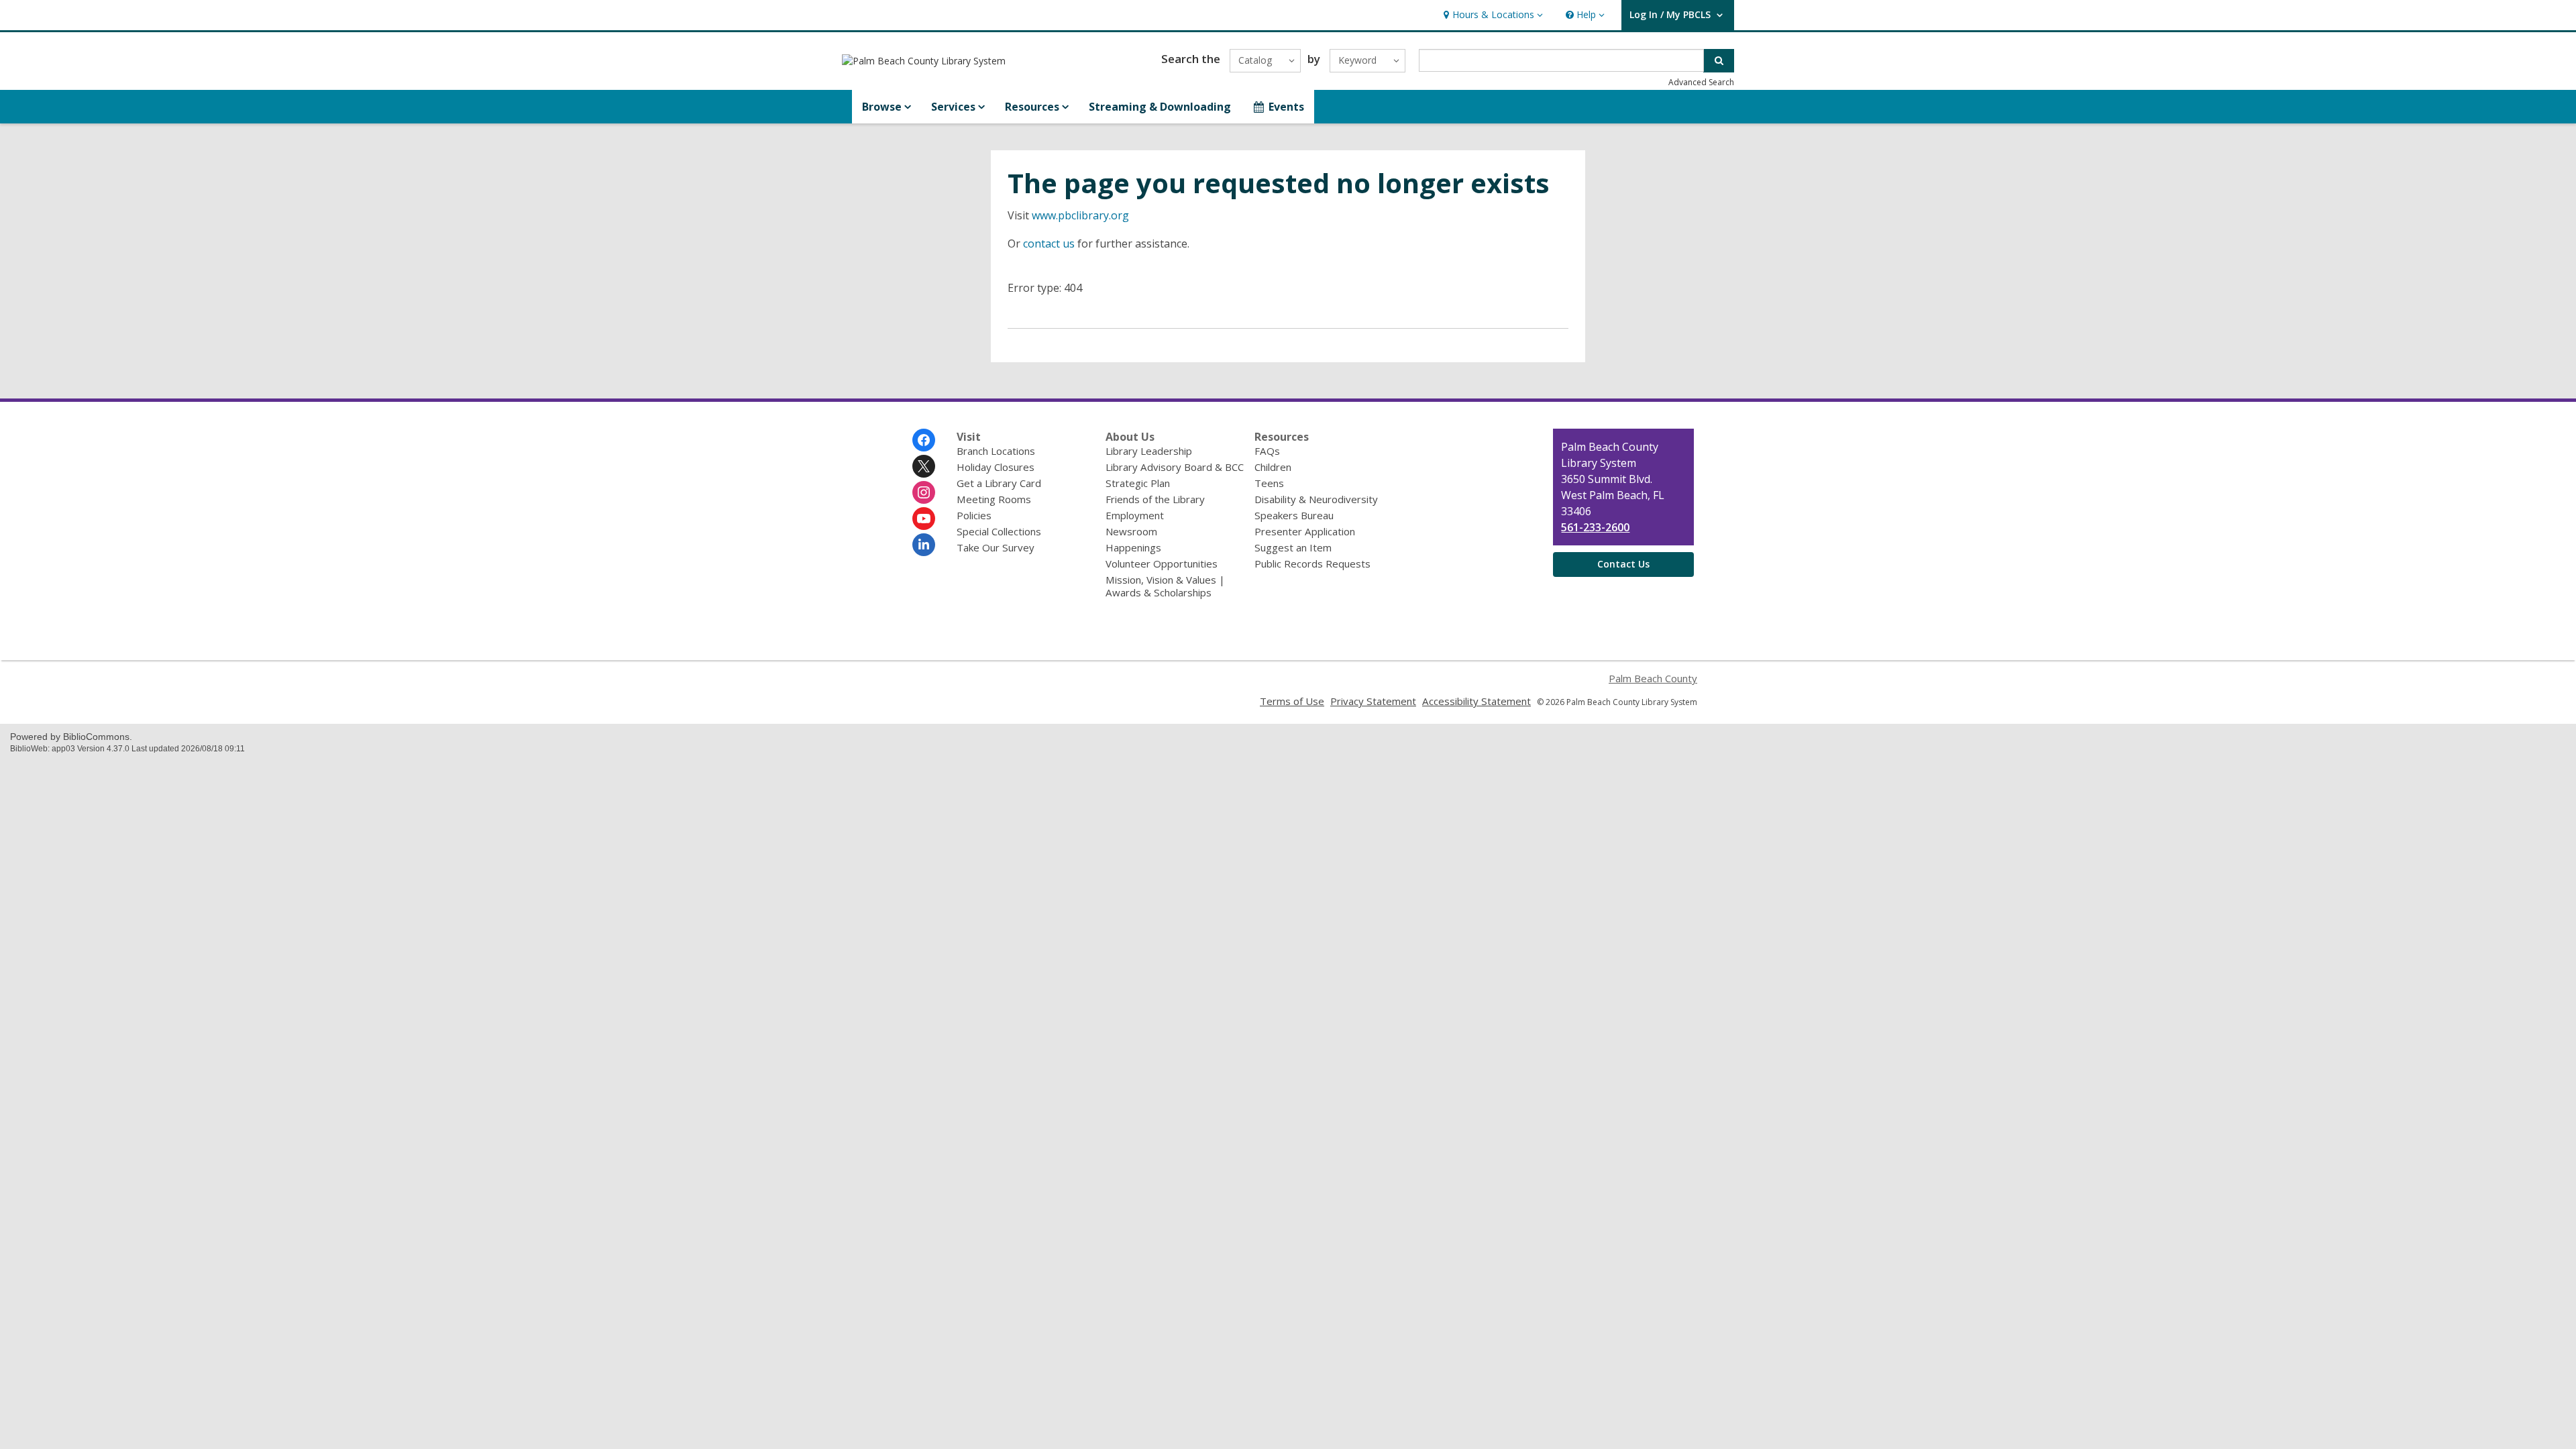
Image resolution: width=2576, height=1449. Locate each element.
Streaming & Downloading (1160, 107)
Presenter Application (1305, 531)
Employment (1135, 515)
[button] (1492, 15)
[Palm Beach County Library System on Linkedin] (924, 545)
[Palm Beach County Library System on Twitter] (924, 466)
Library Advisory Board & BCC (1175, 467)
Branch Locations (996, 451)
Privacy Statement (1373, 701)
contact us (1049, 244)
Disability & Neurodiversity (1316, 499)
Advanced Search (1701, 82)
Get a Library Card (999, 483)
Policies (974, 515)
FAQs (1267, 451)
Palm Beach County (1653, 678)
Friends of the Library (1155, 499)
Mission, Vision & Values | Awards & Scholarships (1165, 586)
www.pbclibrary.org (1080, 215)
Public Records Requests (1312, 563)
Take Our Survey (996, 547)
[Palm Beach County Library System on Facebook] (924, 440)
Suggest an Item (1293, 547)
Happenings (1133, 547)
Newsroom (1131, 531)
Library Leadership (1149, 451)
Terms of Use (1292, 701)
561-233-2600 (1595, 527)
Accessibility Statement (1477, 701)
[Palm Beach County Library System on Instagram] (924, 492)
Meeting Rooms (994, 499)
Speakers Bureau (1294, 515)
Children (1273, 467)
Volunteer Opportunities (1162, 563)
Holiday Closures (996, 467)
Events (1286, 107)
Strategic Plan (1138, 483)
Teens (1269, 483)
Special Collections (999, 531)
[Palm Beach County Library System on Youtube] (924, 519)
